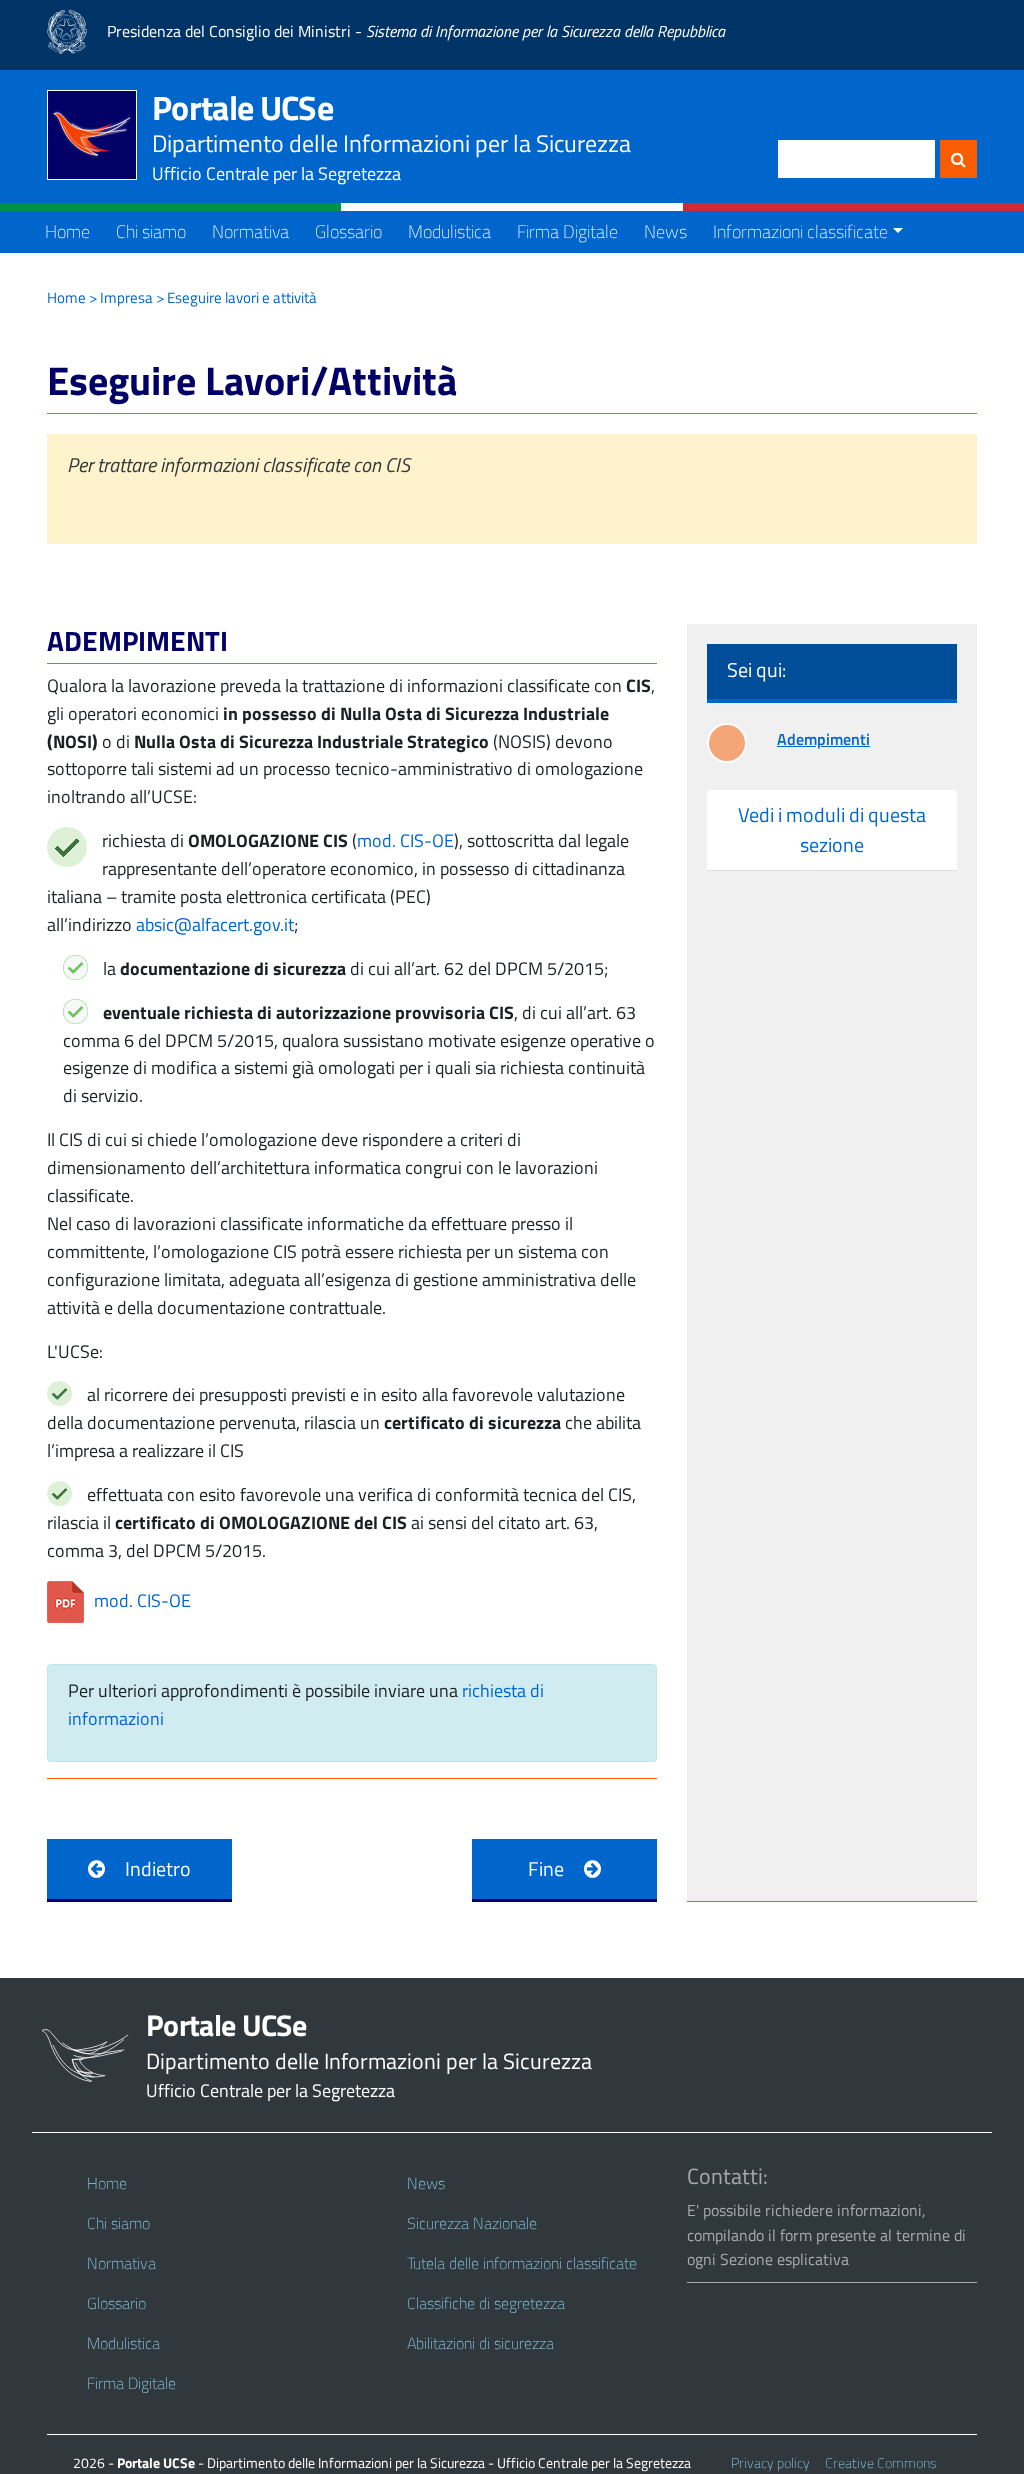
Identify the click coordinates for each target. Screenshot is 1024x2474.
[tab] (832, 830)
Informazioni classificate (800, 231)
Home (67, 231)
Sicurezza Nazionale (472, 2223)
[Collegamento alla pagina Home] (99, 135)
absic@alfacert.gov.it (215, 924)
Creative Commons (880, 2462)
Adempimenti (823, 739)
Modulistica (449, 231)
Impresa (126, 297)
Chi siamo (151, 231)
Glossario (348, 231)
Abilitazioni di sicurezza (480, 2343)
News (665, 231)
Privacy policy (770, 2462)
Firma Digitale (567, 231)
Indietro (158, 1868)
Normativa (250, 231)
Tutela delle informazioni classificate (522, 2263)
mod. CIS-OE (405, 840)
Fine (546, 1868)
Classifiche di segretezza (486, 2303)
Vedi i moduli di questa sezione (832, 829)
